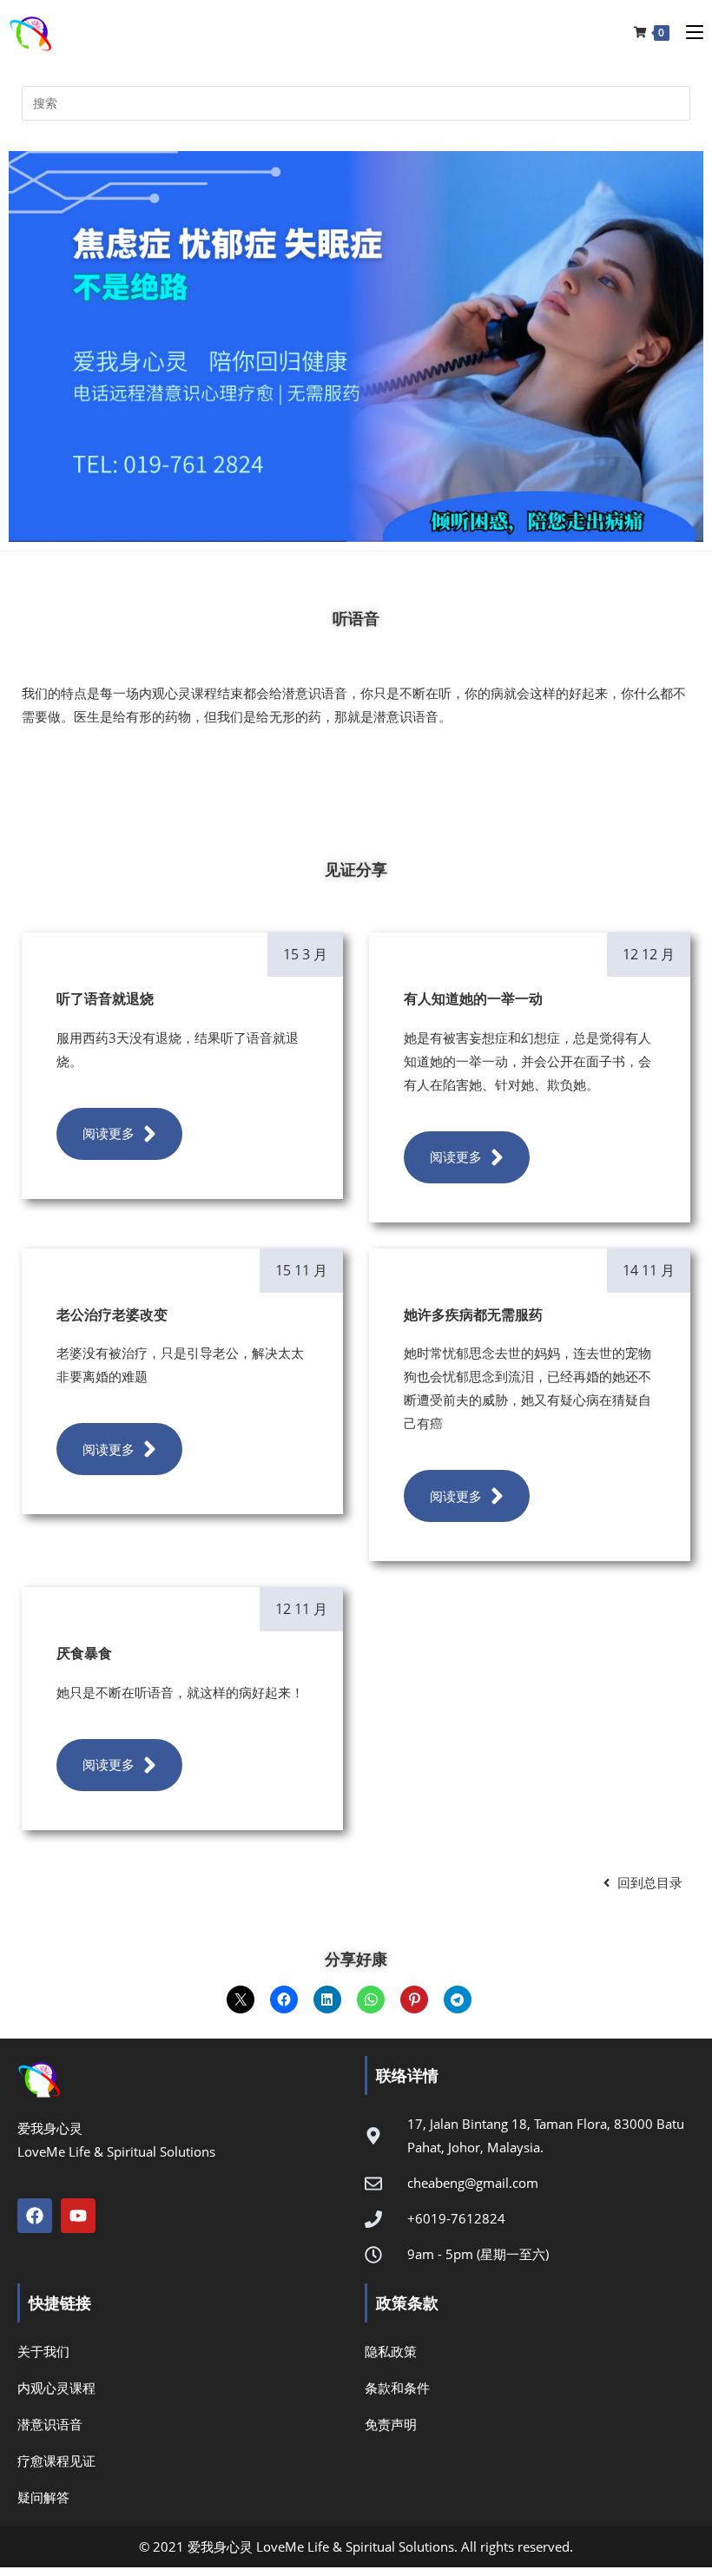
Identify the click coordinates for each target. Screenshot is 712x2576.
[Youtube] (78, 2216)
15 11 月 (301, 1270)
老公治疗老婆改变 (112, 1314)
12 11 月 (301, 1609)
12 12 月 (649, 954)
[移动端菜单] (688, 32)
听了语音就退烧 (105, 998)
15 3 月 (305, 954)
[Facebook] (35, 2216)
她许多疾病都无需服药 (473, 1314)
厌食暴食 (84, 1653)
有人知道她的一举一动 (473, 998)
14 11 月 (649, 1270)
